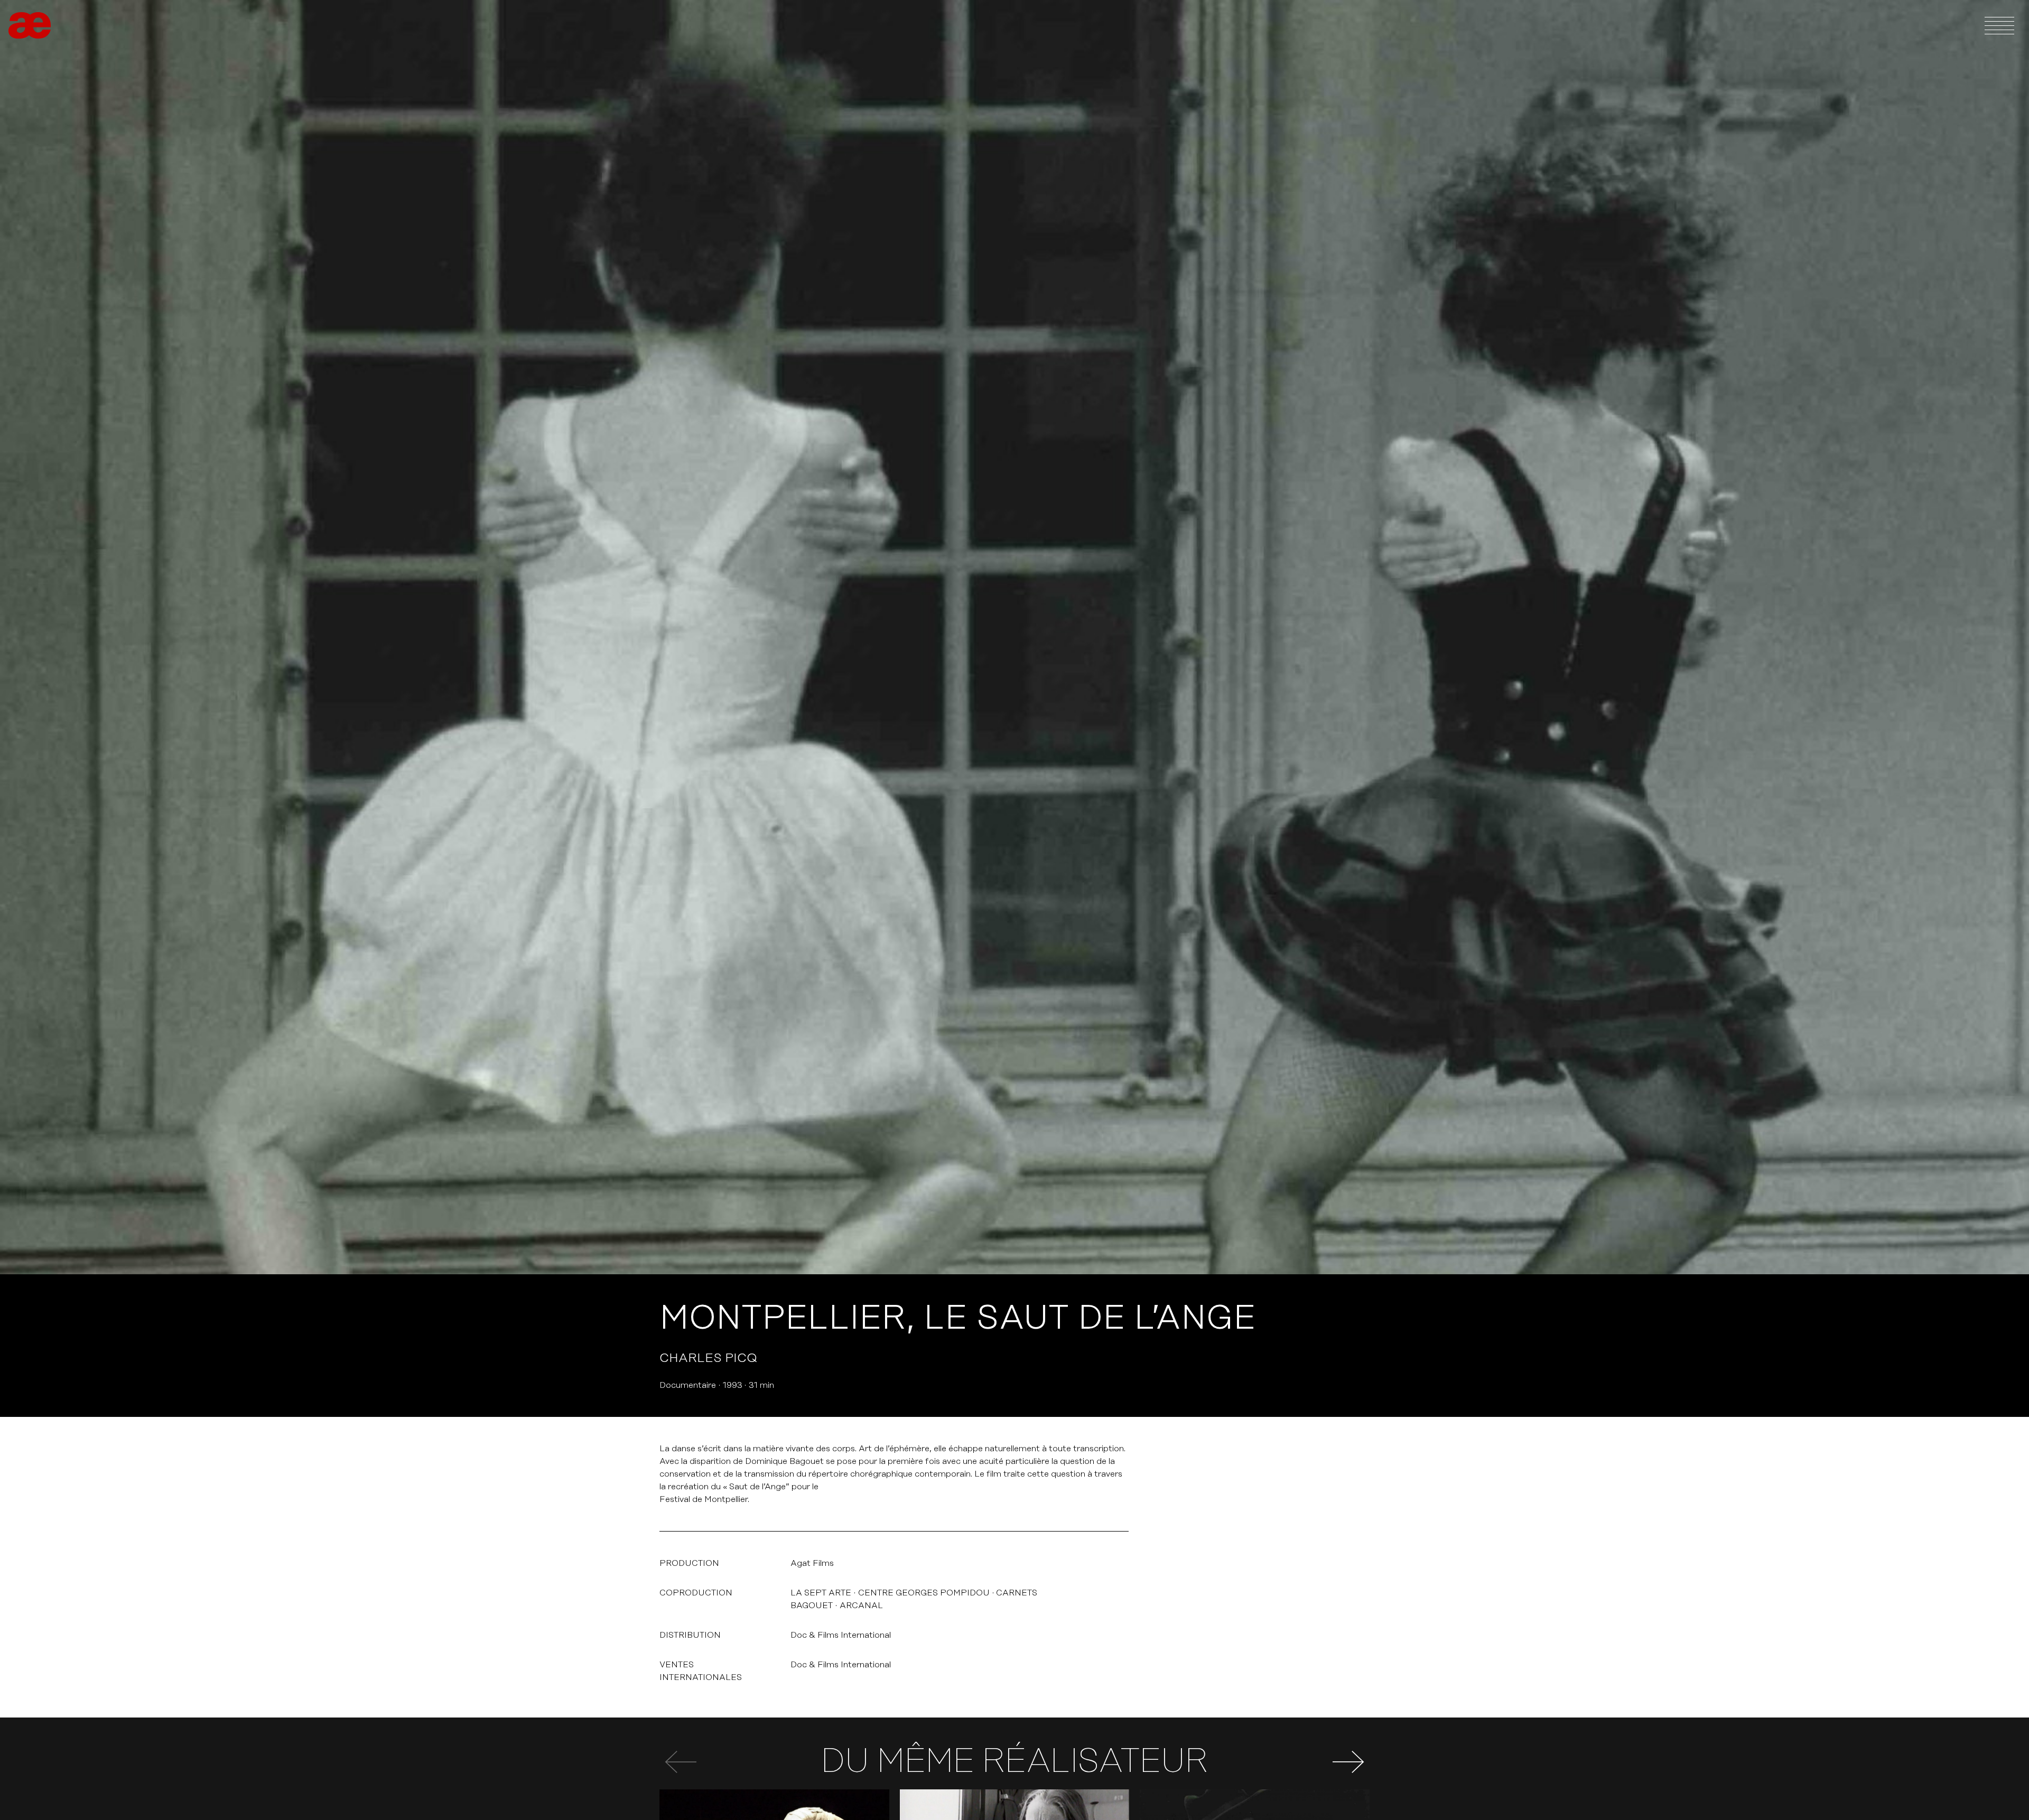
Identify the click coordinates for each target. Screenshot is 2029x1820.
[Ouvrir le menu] (1999, 25)
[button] (1348, 1762)
